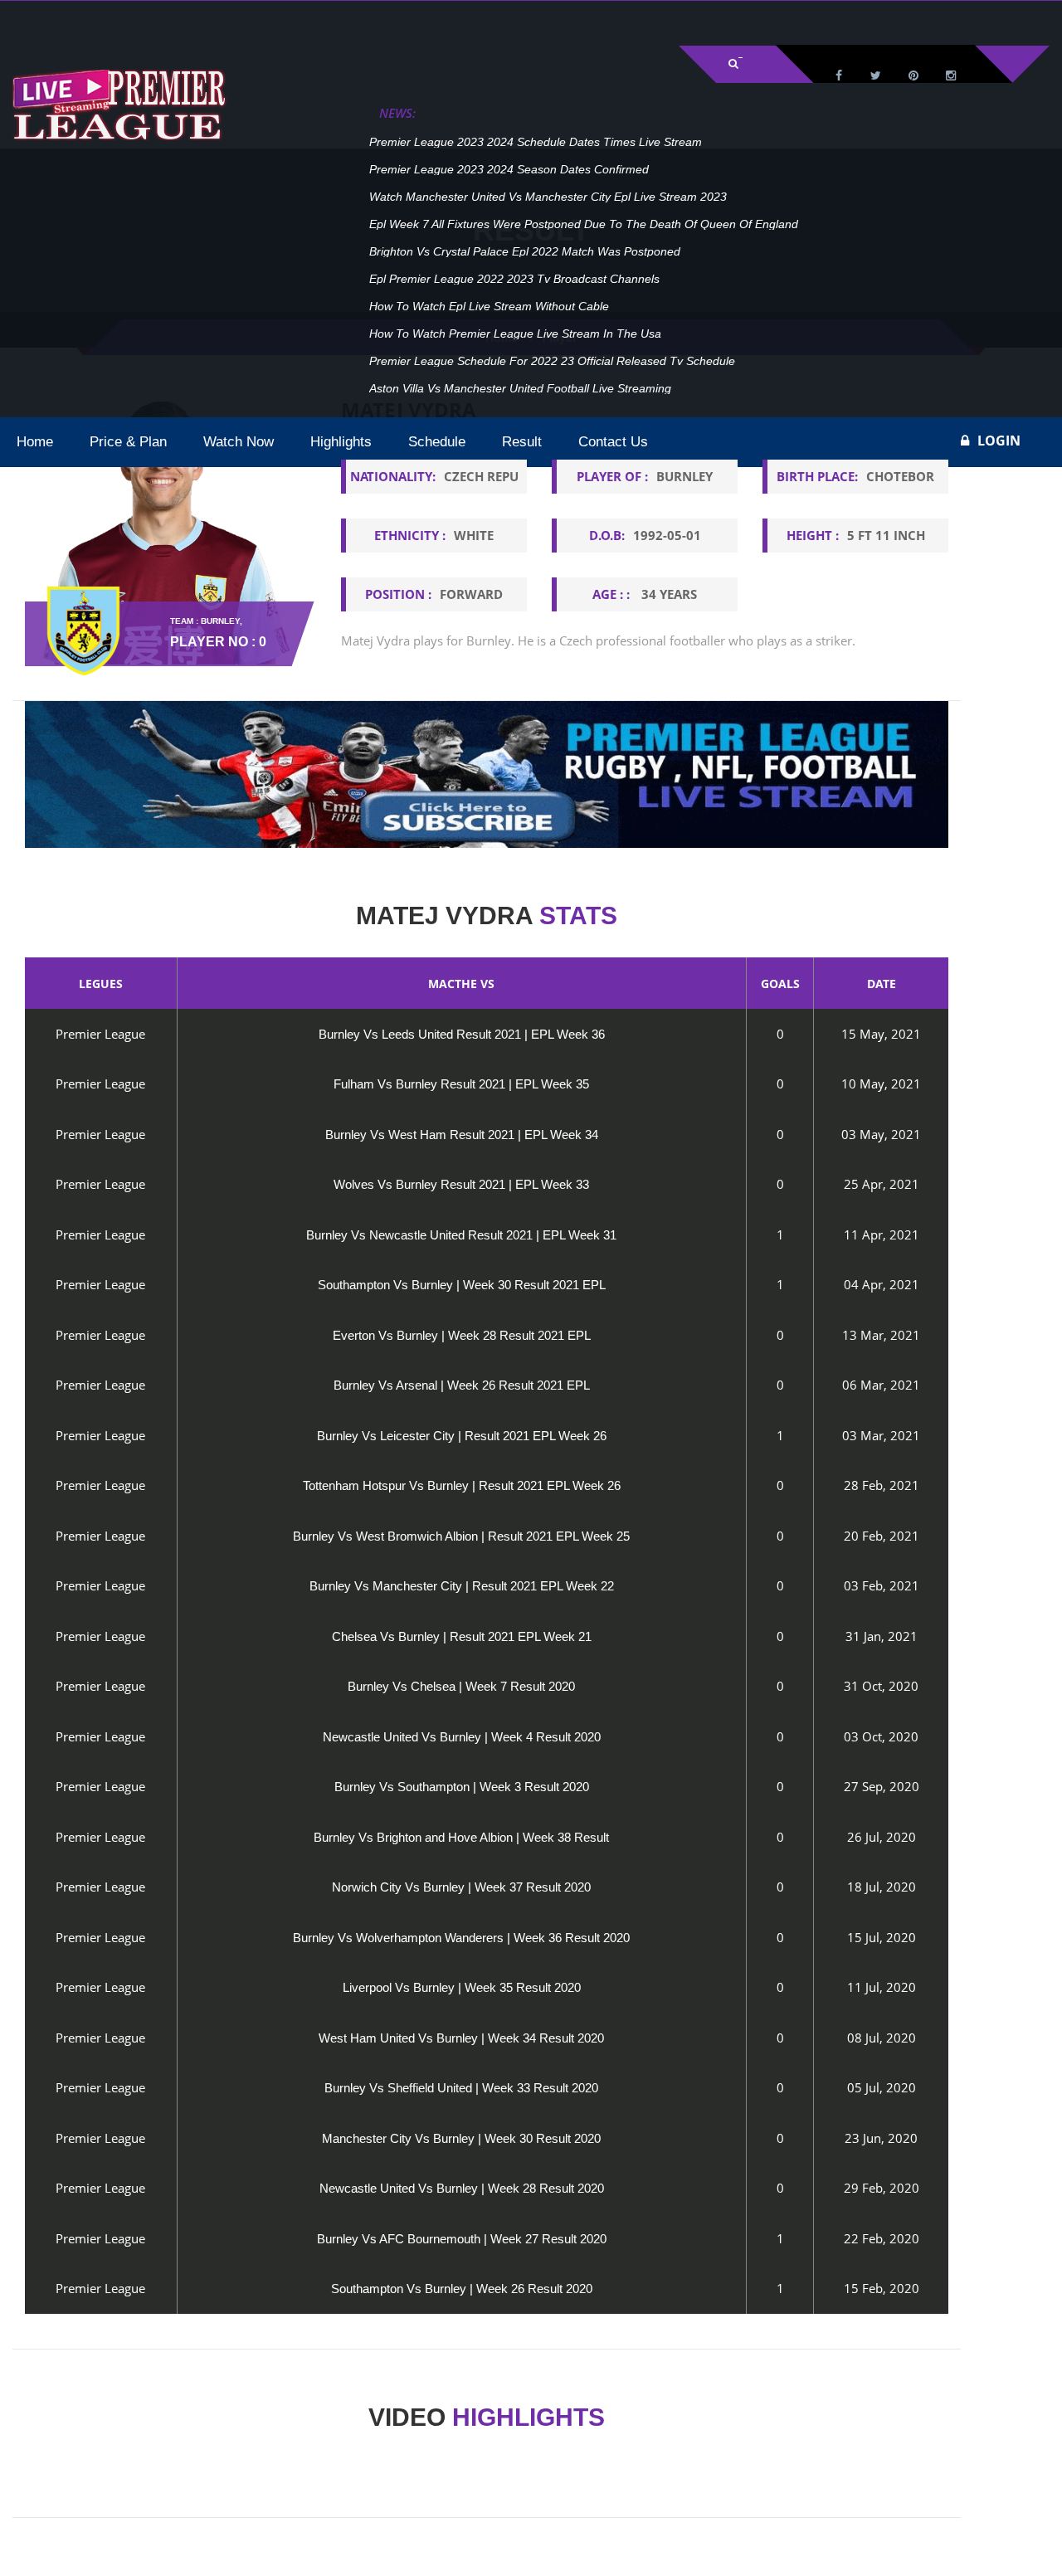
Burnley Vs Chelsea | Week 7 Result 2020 (461, 1686)
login (999, 441)
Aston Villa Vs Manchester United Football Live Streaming (520, 388)
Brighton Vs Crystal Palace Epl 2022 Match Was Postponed (525, 251)
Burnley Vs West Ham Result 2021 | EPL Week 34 (462, 1135)
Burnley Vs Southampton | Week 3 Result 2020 (462, 1787)
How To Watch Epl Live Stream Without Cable (489, 306)
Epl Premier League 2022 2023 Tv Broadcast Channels (514, 279)
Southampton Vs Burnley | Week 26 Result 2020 (462, 2289)
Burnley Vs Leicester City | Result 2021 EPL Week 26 (462, 1436)
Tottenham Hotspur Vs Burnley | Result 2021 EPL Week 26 (462, 1485)
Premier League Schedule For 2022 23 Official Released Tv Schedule (552, 361)
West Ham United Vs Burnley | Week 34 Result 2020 (461, 2038)
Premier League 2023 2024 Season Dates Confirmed (509, 169)
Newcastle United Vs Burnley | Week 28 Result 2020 (462, 2188)
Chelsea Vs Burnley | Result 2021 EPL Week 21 (462, 1636)
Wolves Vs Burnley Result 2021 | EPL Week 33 (461, 1184)
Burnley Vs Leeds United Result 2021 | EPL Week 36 (462, 1034)
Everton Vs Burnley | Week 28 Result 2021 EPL (462, 1335)
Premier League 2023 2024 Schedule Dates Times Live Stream (536, 142)
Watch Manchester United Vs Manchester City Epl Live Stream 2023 (548, 197)
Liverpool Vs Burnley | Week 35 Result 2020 (462, 1987)
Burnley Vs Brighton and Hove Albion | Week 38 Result (461, 1837)
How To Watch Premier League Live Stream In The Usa (515, 334)
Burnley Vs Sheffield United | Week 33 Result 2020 (461, 2088)
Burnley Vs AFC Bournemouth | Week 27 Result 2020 (462, 2239)
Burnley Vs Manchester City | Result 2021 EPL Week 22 (462, 1586)
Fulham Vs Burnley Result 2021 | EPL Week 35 (461, 1084)
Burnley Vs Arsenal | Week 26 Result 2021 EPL (462, 1385)
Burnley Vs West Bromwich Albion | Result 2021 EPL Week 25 (461, 1536)
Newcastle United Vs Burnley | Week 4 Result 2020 (462, 1737)
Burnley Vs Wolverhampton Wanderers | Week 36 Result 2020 (461, 1938)
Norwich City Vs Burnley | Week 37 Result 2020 (461, 1887)
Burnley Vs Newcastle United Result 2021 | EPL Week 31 (461, 1235)
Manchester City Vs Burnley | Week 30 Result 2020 (461, 2138)
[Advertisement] (207, 22)
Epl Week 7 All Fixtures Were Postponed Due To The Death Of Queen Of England (584, 224)
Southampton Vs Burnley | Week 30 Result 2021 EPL (462, 1285)
